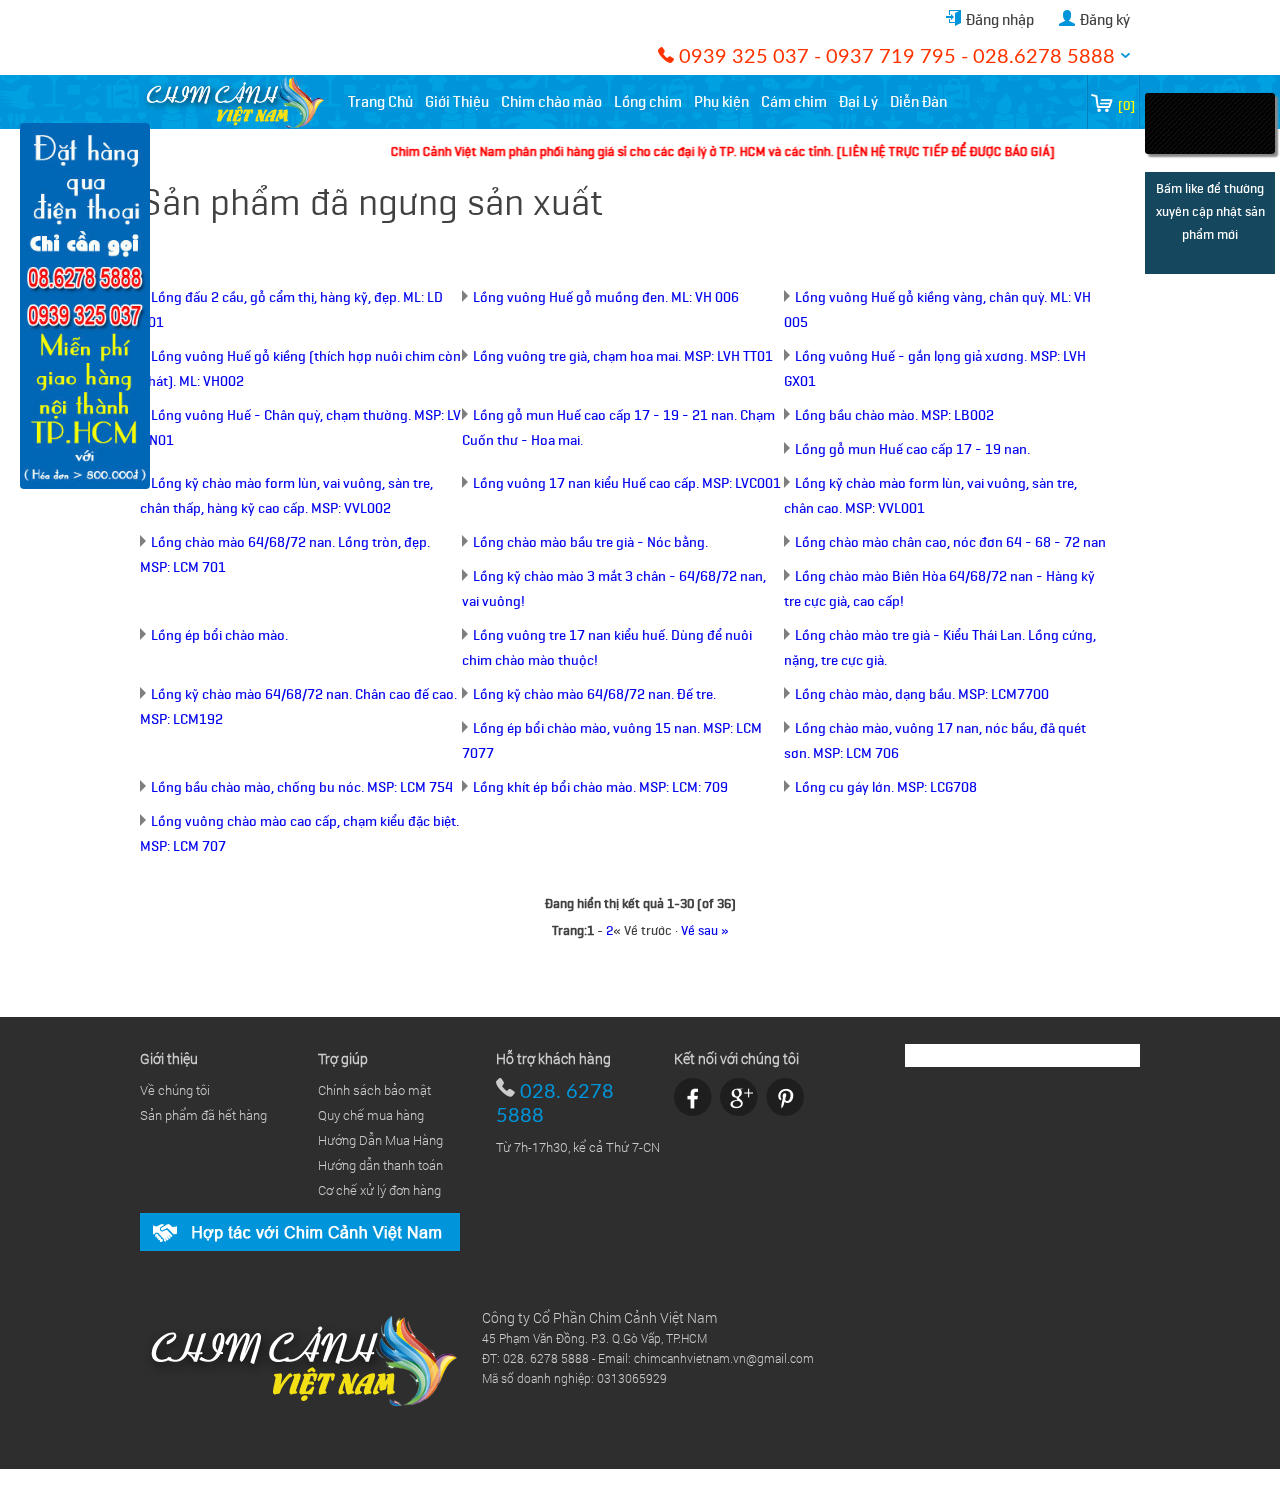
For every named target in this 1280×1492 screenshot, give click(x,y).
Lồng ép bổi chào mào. (219, 635)
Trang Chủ (380, 102)
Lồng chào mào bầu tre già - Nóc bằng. (590, 542)
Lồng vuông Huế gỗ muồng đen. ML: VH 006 (606, 297)
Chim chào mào (551, 102)
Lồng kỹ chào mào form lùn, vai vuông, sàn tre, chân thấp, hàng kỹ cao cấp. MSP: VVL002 (286, 496)
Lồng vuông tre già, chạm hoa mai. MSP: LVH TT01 (623, 356)
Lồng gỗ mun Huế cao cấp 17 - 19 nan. (912, 449)
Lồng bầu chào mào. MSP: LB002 (894, 415)
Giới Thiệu (457, 102)
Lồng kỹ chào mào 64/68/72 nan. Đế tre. (594, 694)
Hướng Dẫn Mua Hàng (380, 1140)
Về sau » (705, 930)
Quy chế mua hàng (371, 1115)
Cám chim (794, 102)
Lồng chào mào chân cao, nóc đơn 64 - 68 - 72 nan (950, 542)
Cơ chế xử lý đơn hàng (379, 1190)
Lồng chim (648, 102)
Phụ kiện (721, 102)
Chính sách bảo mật (374, 1090)
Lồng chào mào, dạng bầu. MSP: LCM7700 (922, 694)
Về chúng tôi (175, 1090)
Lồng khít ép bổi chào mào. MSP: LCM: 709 (600, 787)
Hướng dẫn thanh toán (380, 1165)
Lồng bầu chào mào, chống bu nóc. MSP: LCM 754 (302, 787)
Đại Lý (858, 102)
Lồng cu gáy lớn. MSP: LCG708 (886, 787)
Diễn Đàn (918, 102)
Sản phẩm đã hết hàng (203, 1115)
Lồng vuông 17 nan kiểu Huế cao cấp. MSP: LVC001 (627, 483)
